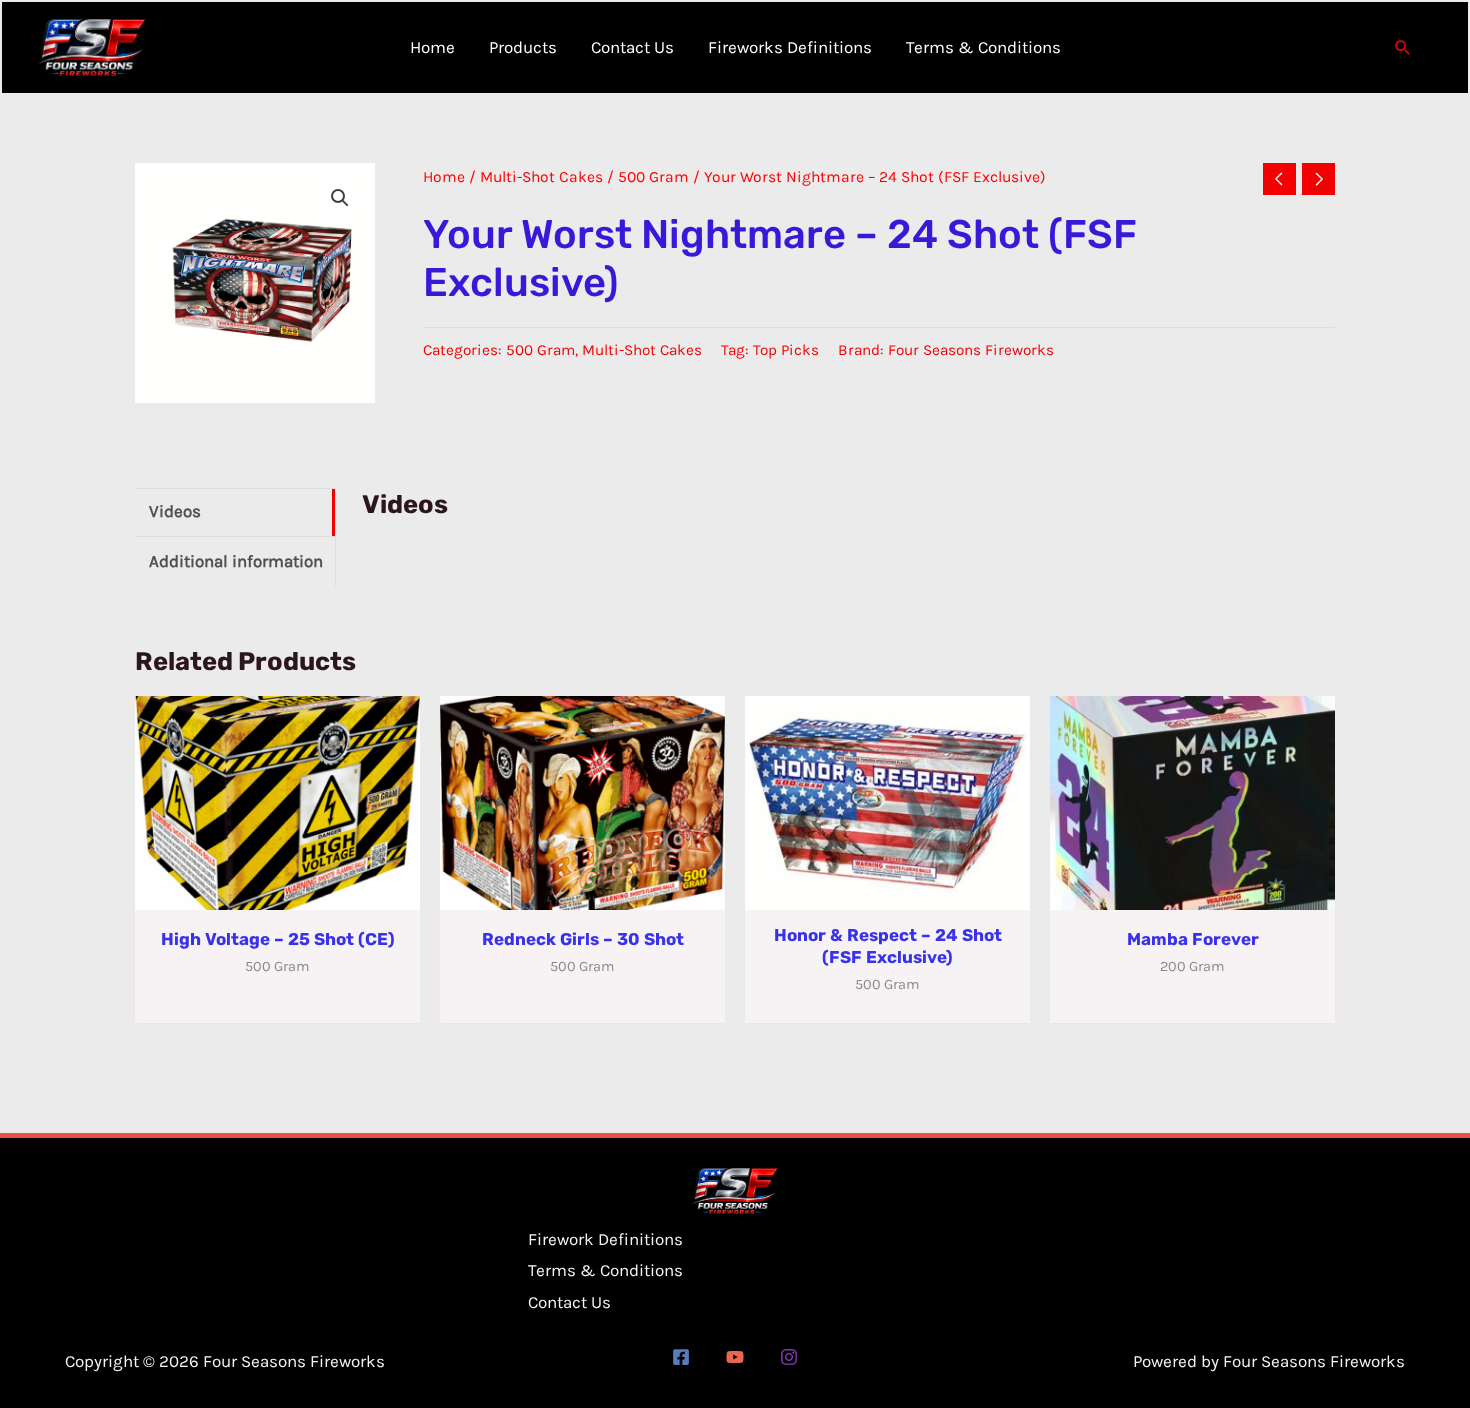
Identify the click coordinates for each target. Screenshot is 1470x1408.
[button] (1403, 47)
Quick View (277, 891)
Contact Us (569, 1302)
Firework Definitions (605, 1239)
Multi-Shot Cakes (541, 177)
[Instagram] (789, 1357)
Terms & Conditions (605, 1270)
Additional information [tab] (236, 561)
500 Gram (653, 177)
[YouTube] (735, 1357)
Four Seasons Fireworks (971, 350)
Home (444, 177)
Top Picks (786, 350)
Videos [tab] (175, 511)
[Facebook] (681, 1357)
